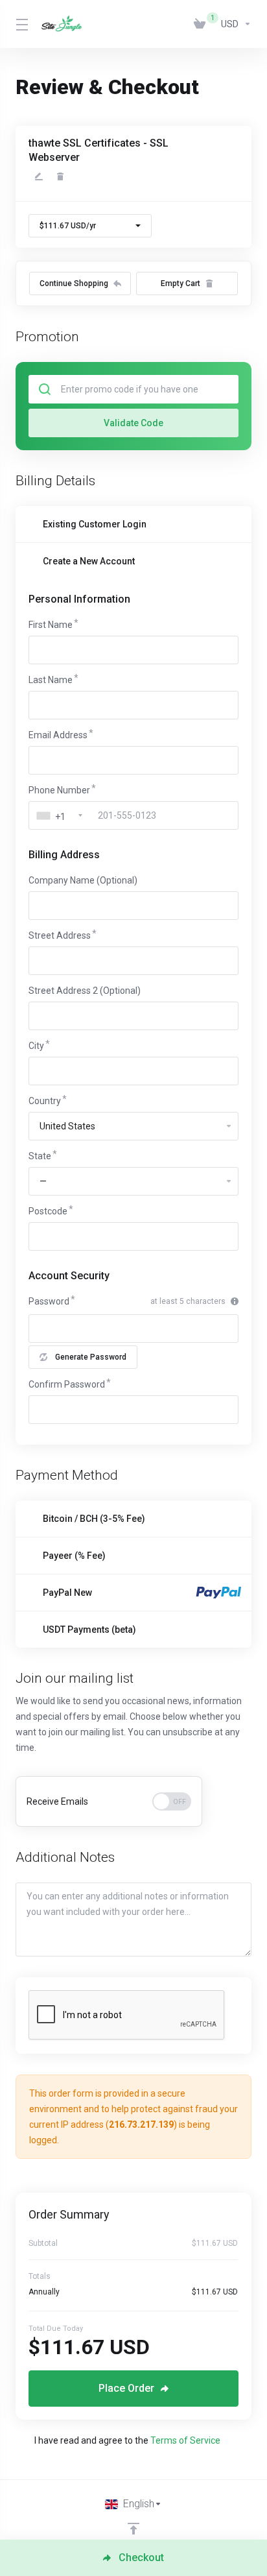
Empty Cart (180, 283)
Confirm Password (67, 1384)
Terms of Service (185, 2440)
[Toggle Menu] (21, 24)
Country (45, 1101)
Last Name (51, 680)
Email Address (58, 735)
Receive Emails (57, 1801)
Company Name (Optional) (83, 880)
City (36, 1046)
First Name (51, 625)
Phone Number (59, 790)
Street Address (60, 935)
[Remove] (60, 176)
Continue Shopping (74, 283)
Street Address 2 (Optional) (85, 991)
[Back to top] (133, 2529)
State (40, 1156)
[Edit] (39, 176)
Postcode (48, 1211)
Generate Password (91, 1357)
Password (49, 1301)
